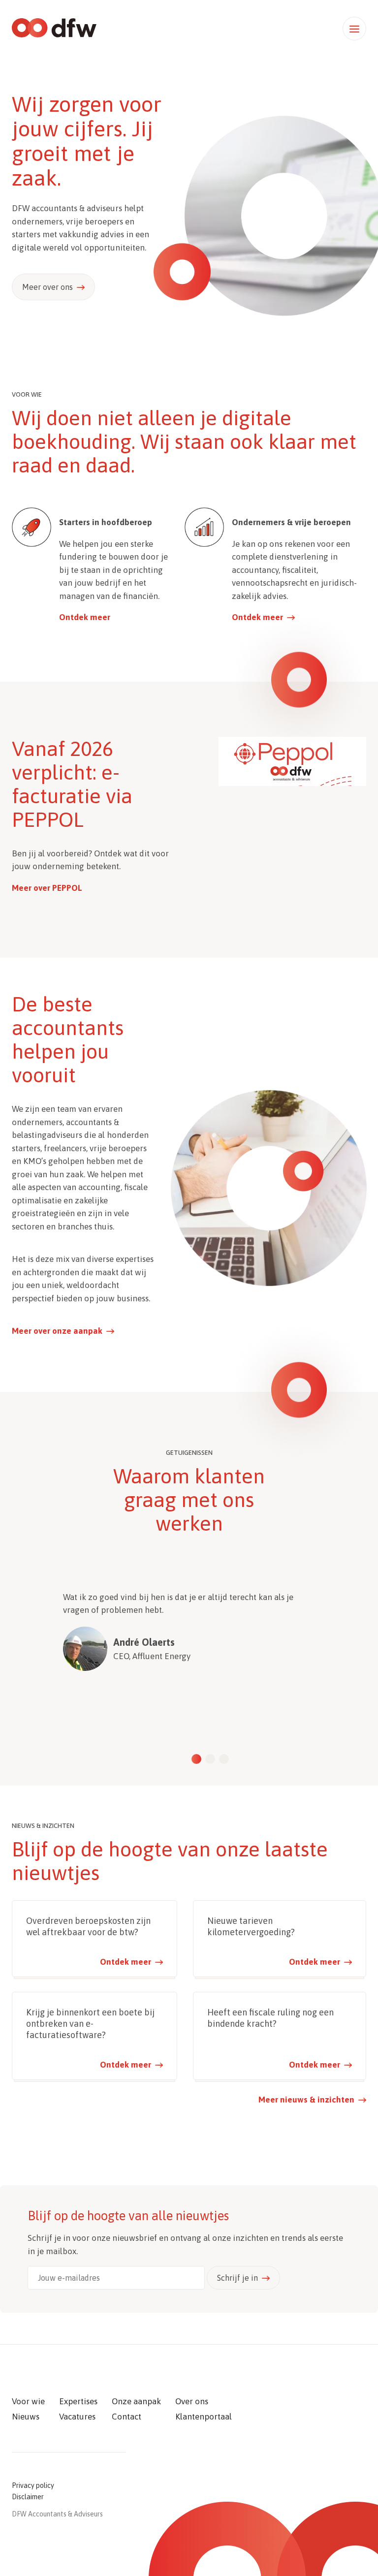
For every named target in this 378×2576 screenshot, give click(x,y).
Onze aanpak (136, 2401)
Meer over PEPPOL (47, 888)
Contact (126, 2417)
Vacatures (77, 2417)
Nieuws (26, 2417)
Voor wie (28, 2401)
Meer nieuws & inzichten (306, 2100)
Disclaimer (28, 2497)
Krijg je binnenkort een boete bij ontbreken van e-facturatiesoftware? (90, 2024)
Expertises (78, 2401)
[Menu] (354, 29)
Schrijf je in (237, 2278)
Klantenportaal (204, 2417)
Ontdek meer (85, 617)
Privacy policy (33, 2485)
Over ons (192, 2401)
